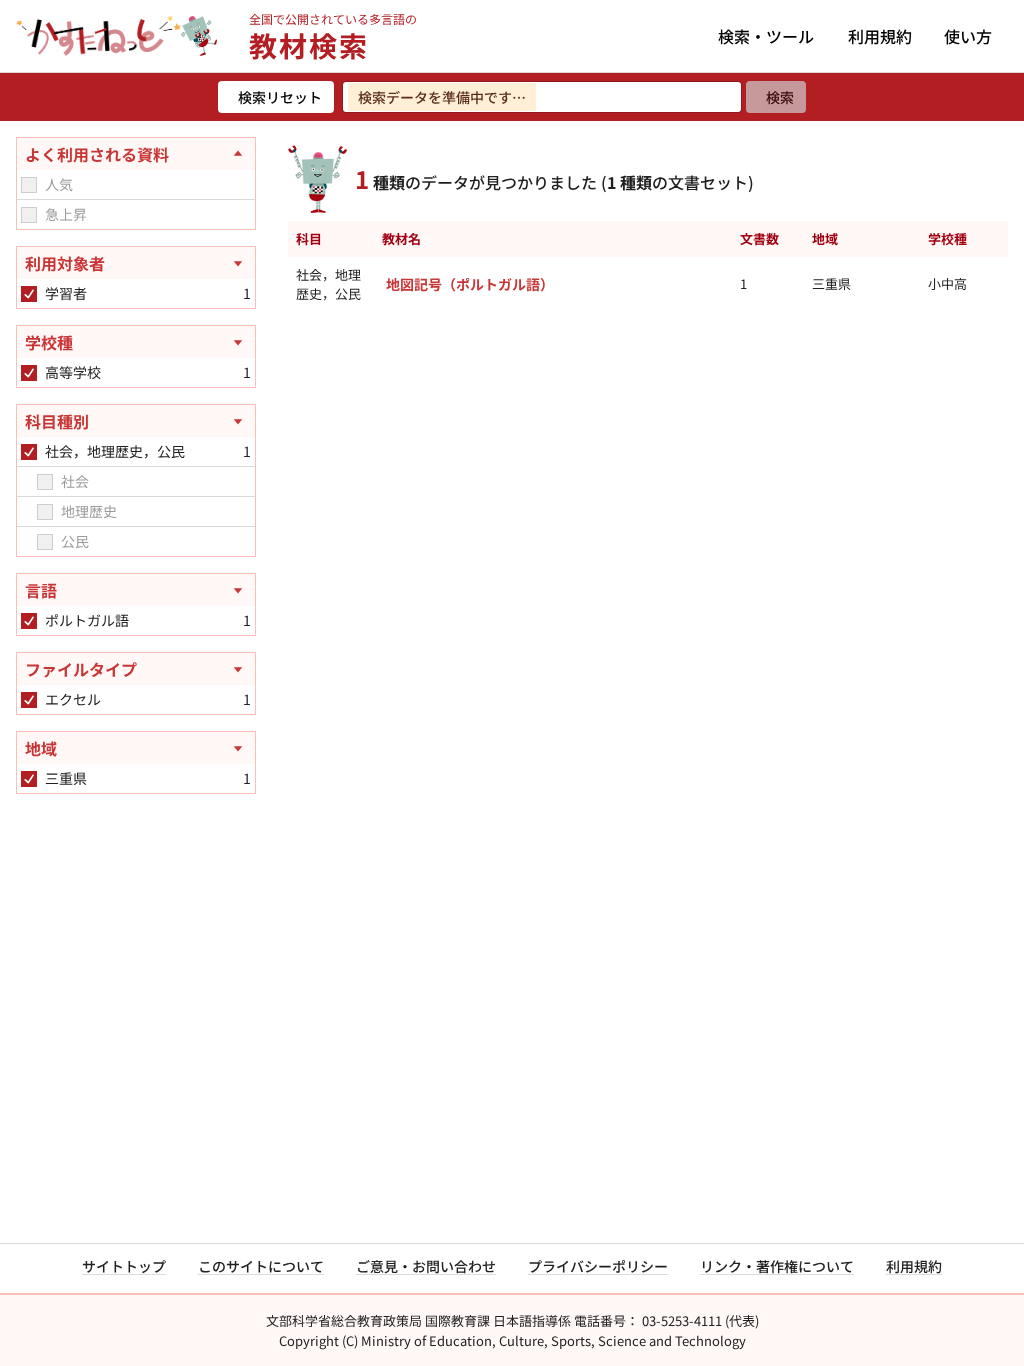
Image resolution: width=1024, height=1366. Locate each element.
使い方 (968, 36)
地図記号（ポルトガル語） (470, 284)
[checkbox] (29, 185)
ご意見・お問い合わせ (426, 1266)
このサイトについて (261, 1266)
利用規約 (880, 36)
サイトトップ (124, 1266)
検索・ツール (766, 36)
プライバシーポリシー (598, 1266)
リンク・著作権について (777, 1266)
